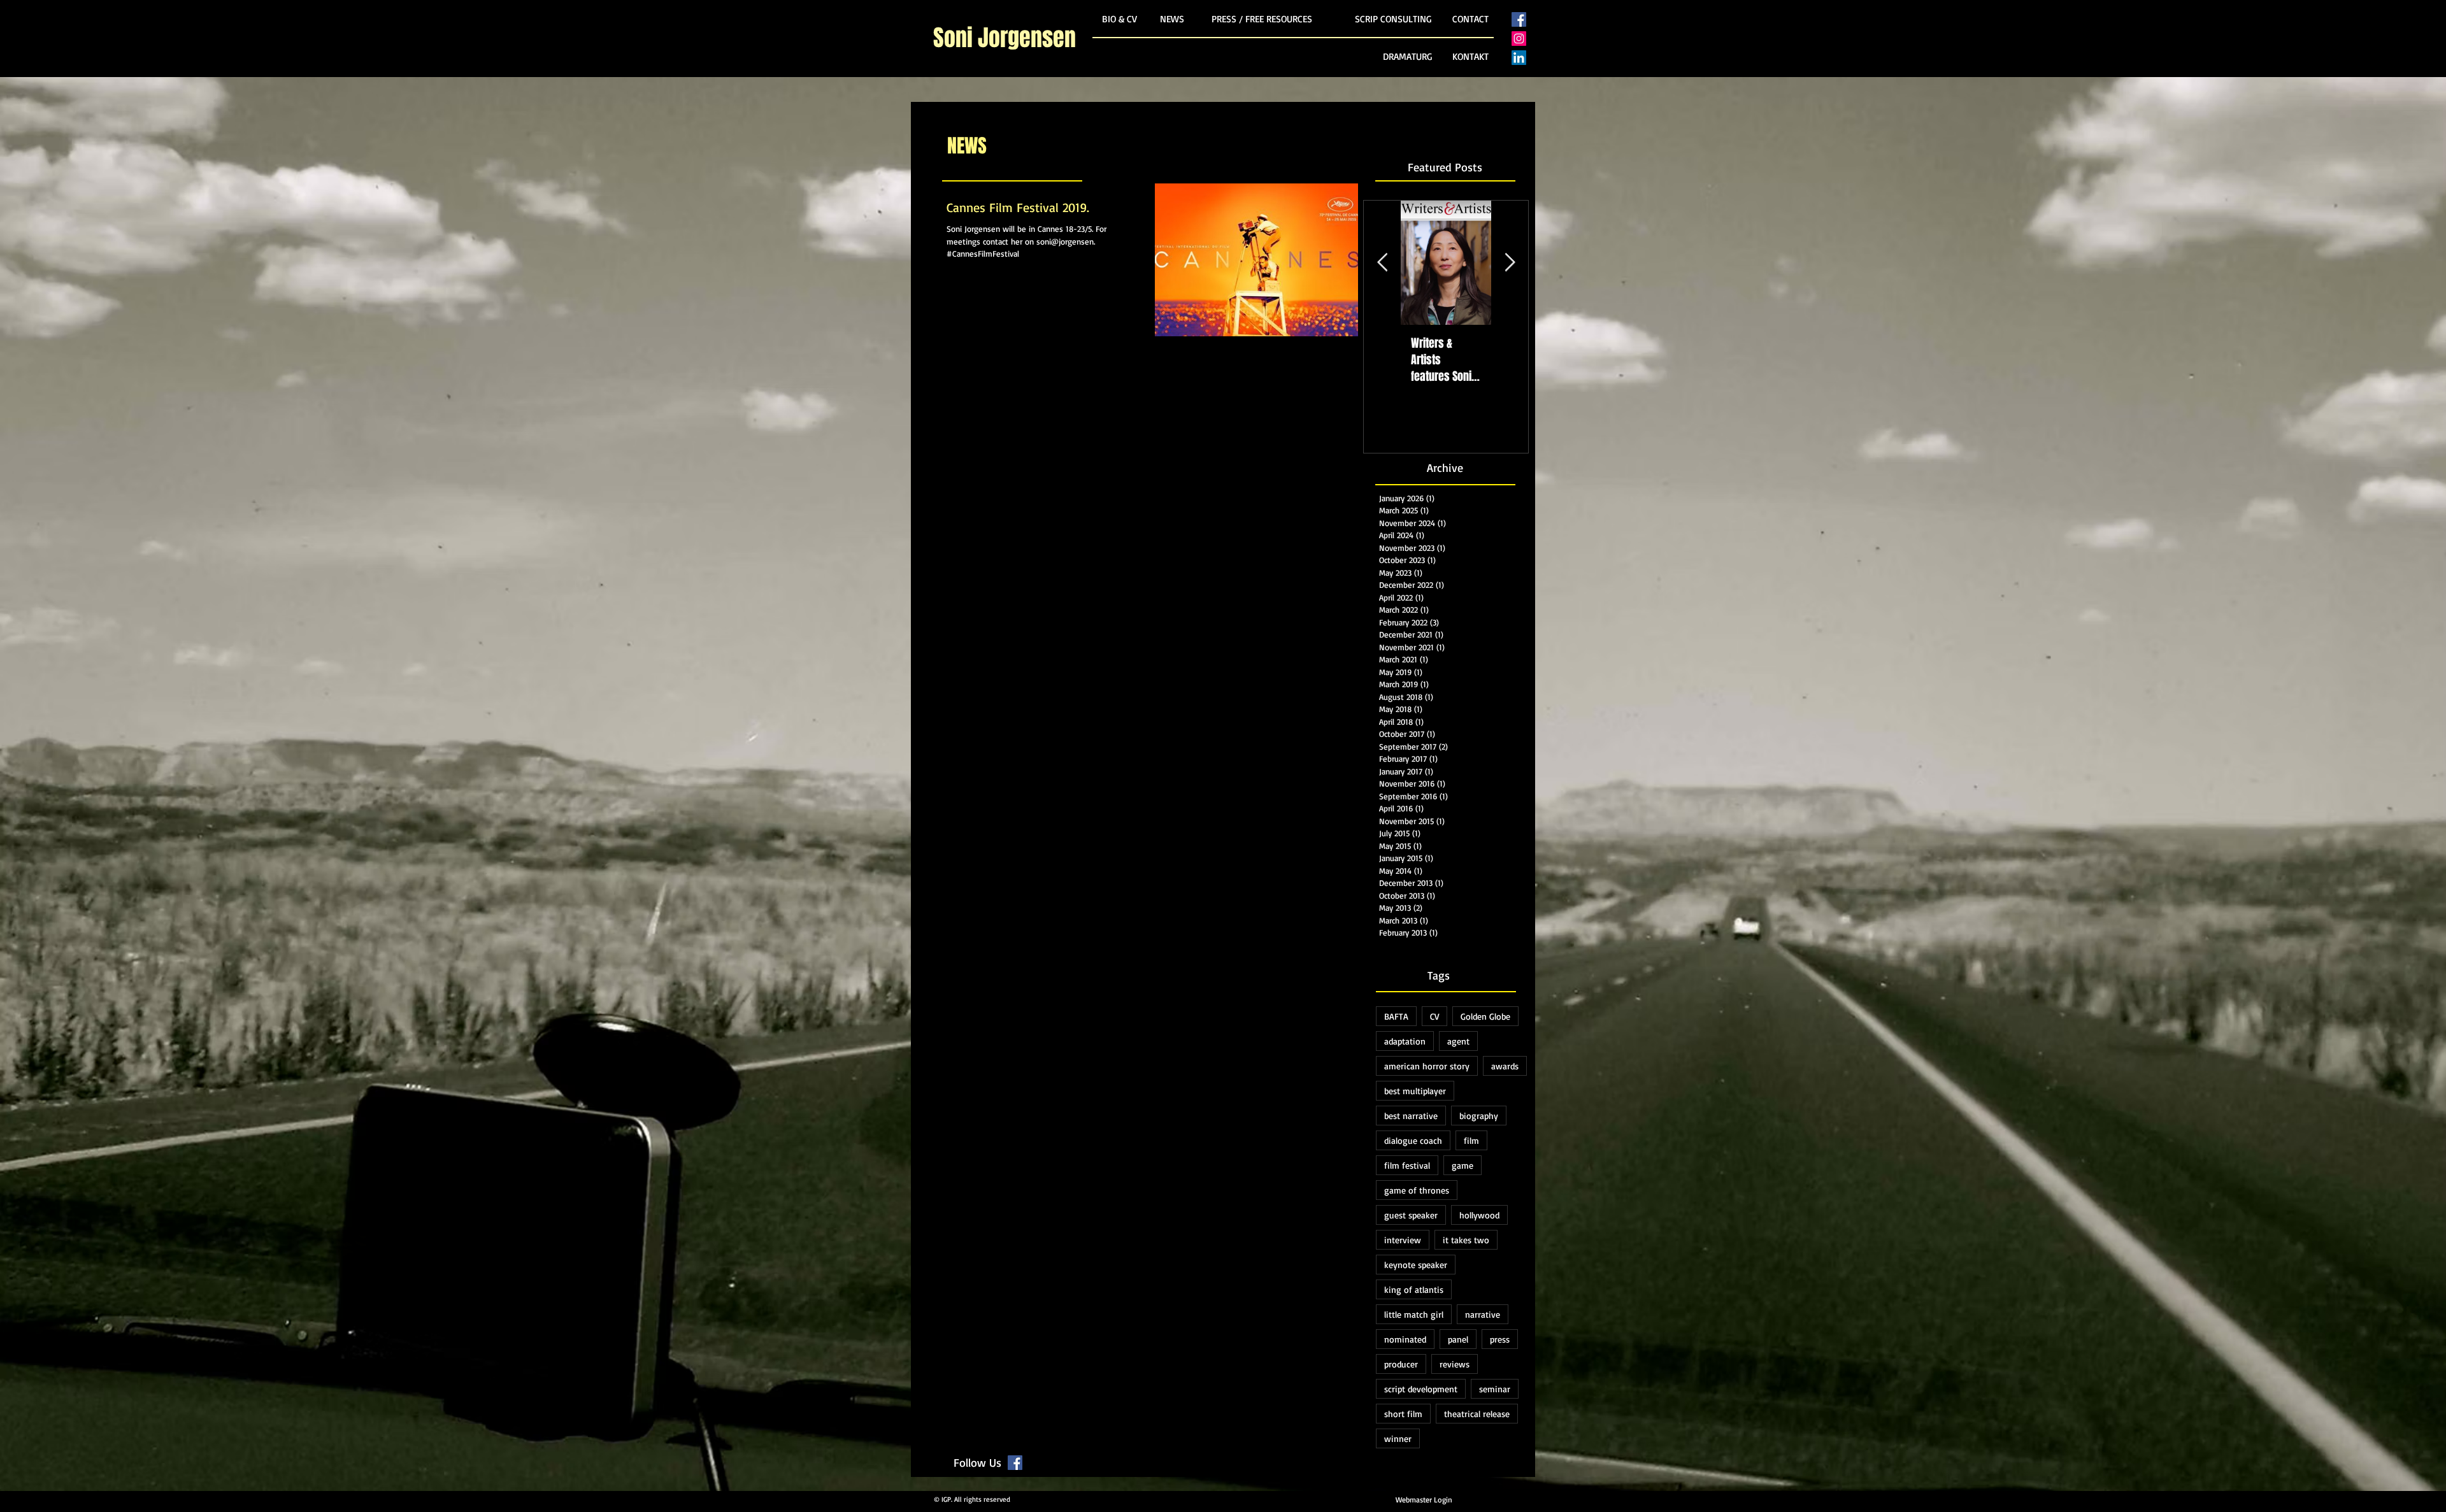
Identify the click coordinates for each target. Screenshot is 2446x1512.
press (1500, 1339)
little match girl (1414, 1314)
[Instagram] (1519, 39)
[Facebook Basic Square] (1519, 19)
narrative (1483, 1314)
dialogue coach (1413, 1140)
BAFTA (1396, 1016)
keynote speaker (1416, 1265)
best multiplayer (1415, 1091)
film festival (1407, 1165)
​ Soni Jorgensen (1005, 38)
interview (1403, 1240)
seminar (1495, 1389)
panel (1458, 1339)
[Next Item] (1510, 263)
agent (1458, 1041)
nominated (1405, 1339)
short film (1403, 1414)
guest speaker (1411, 1215)
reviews (1455, 1364)
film (1471, 1140)
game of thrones (1417, 1190)
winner (1398, 1438)
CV (1434, 1016)
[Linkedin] (1519, 58)
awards (1505, 1066)
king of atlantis (1414, 1289)
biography (1479, 1116)
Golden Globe (1485, 1016)
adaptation (1405, 1041)
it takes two (1466, 1240)
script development (1421, 1389)
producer (1401, 1364)
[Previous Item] (1382, 263)
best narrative (1411, 1116)
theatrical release (1477, 1414)
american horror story (1427, 1066)
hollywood (1479, 1215)
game (1463, 1165)
